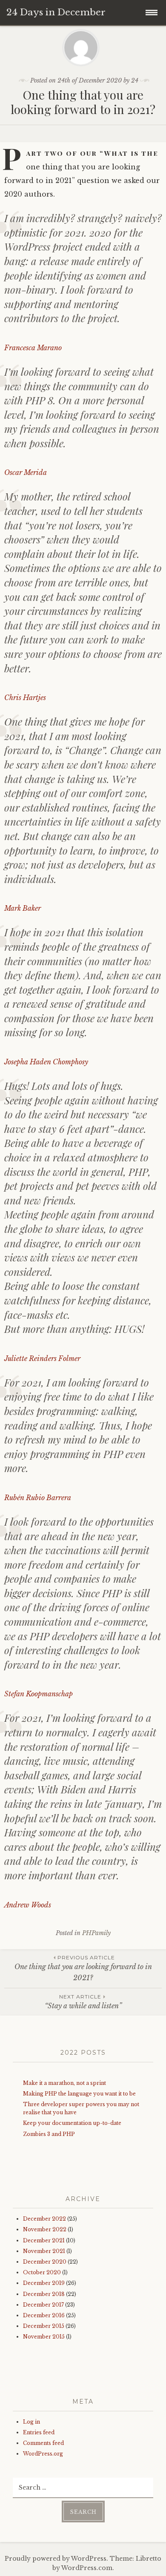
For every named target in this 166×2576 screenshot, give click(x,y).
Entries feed (39, 2432)
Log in (31, 2422)
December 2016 (44, 2315)
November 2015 (44, 2337)
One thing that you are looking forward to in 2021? (83, 1968)
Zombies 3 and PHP (49, 2134)
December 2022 (44, 2219)
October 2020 (42, 2272)
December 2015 (44, 2326)
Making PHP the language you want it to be (79, 2094)
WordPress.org (43, 2454)
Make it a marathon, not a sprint (64, 2083)
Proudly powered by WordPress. (56, 2559)
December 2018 (44, 2294)
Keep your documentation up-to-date (72, 2123)
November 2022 (45, 2229)
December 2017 (43, 2305)
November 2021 (44, 2251)
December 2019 (44, 2283)
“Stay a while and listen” (83, 2002)
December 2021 (44, 2240)
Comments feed (43, 2443)
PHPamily (96, 1933)
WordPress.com (87, 2568)
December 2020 (45, 2262)
